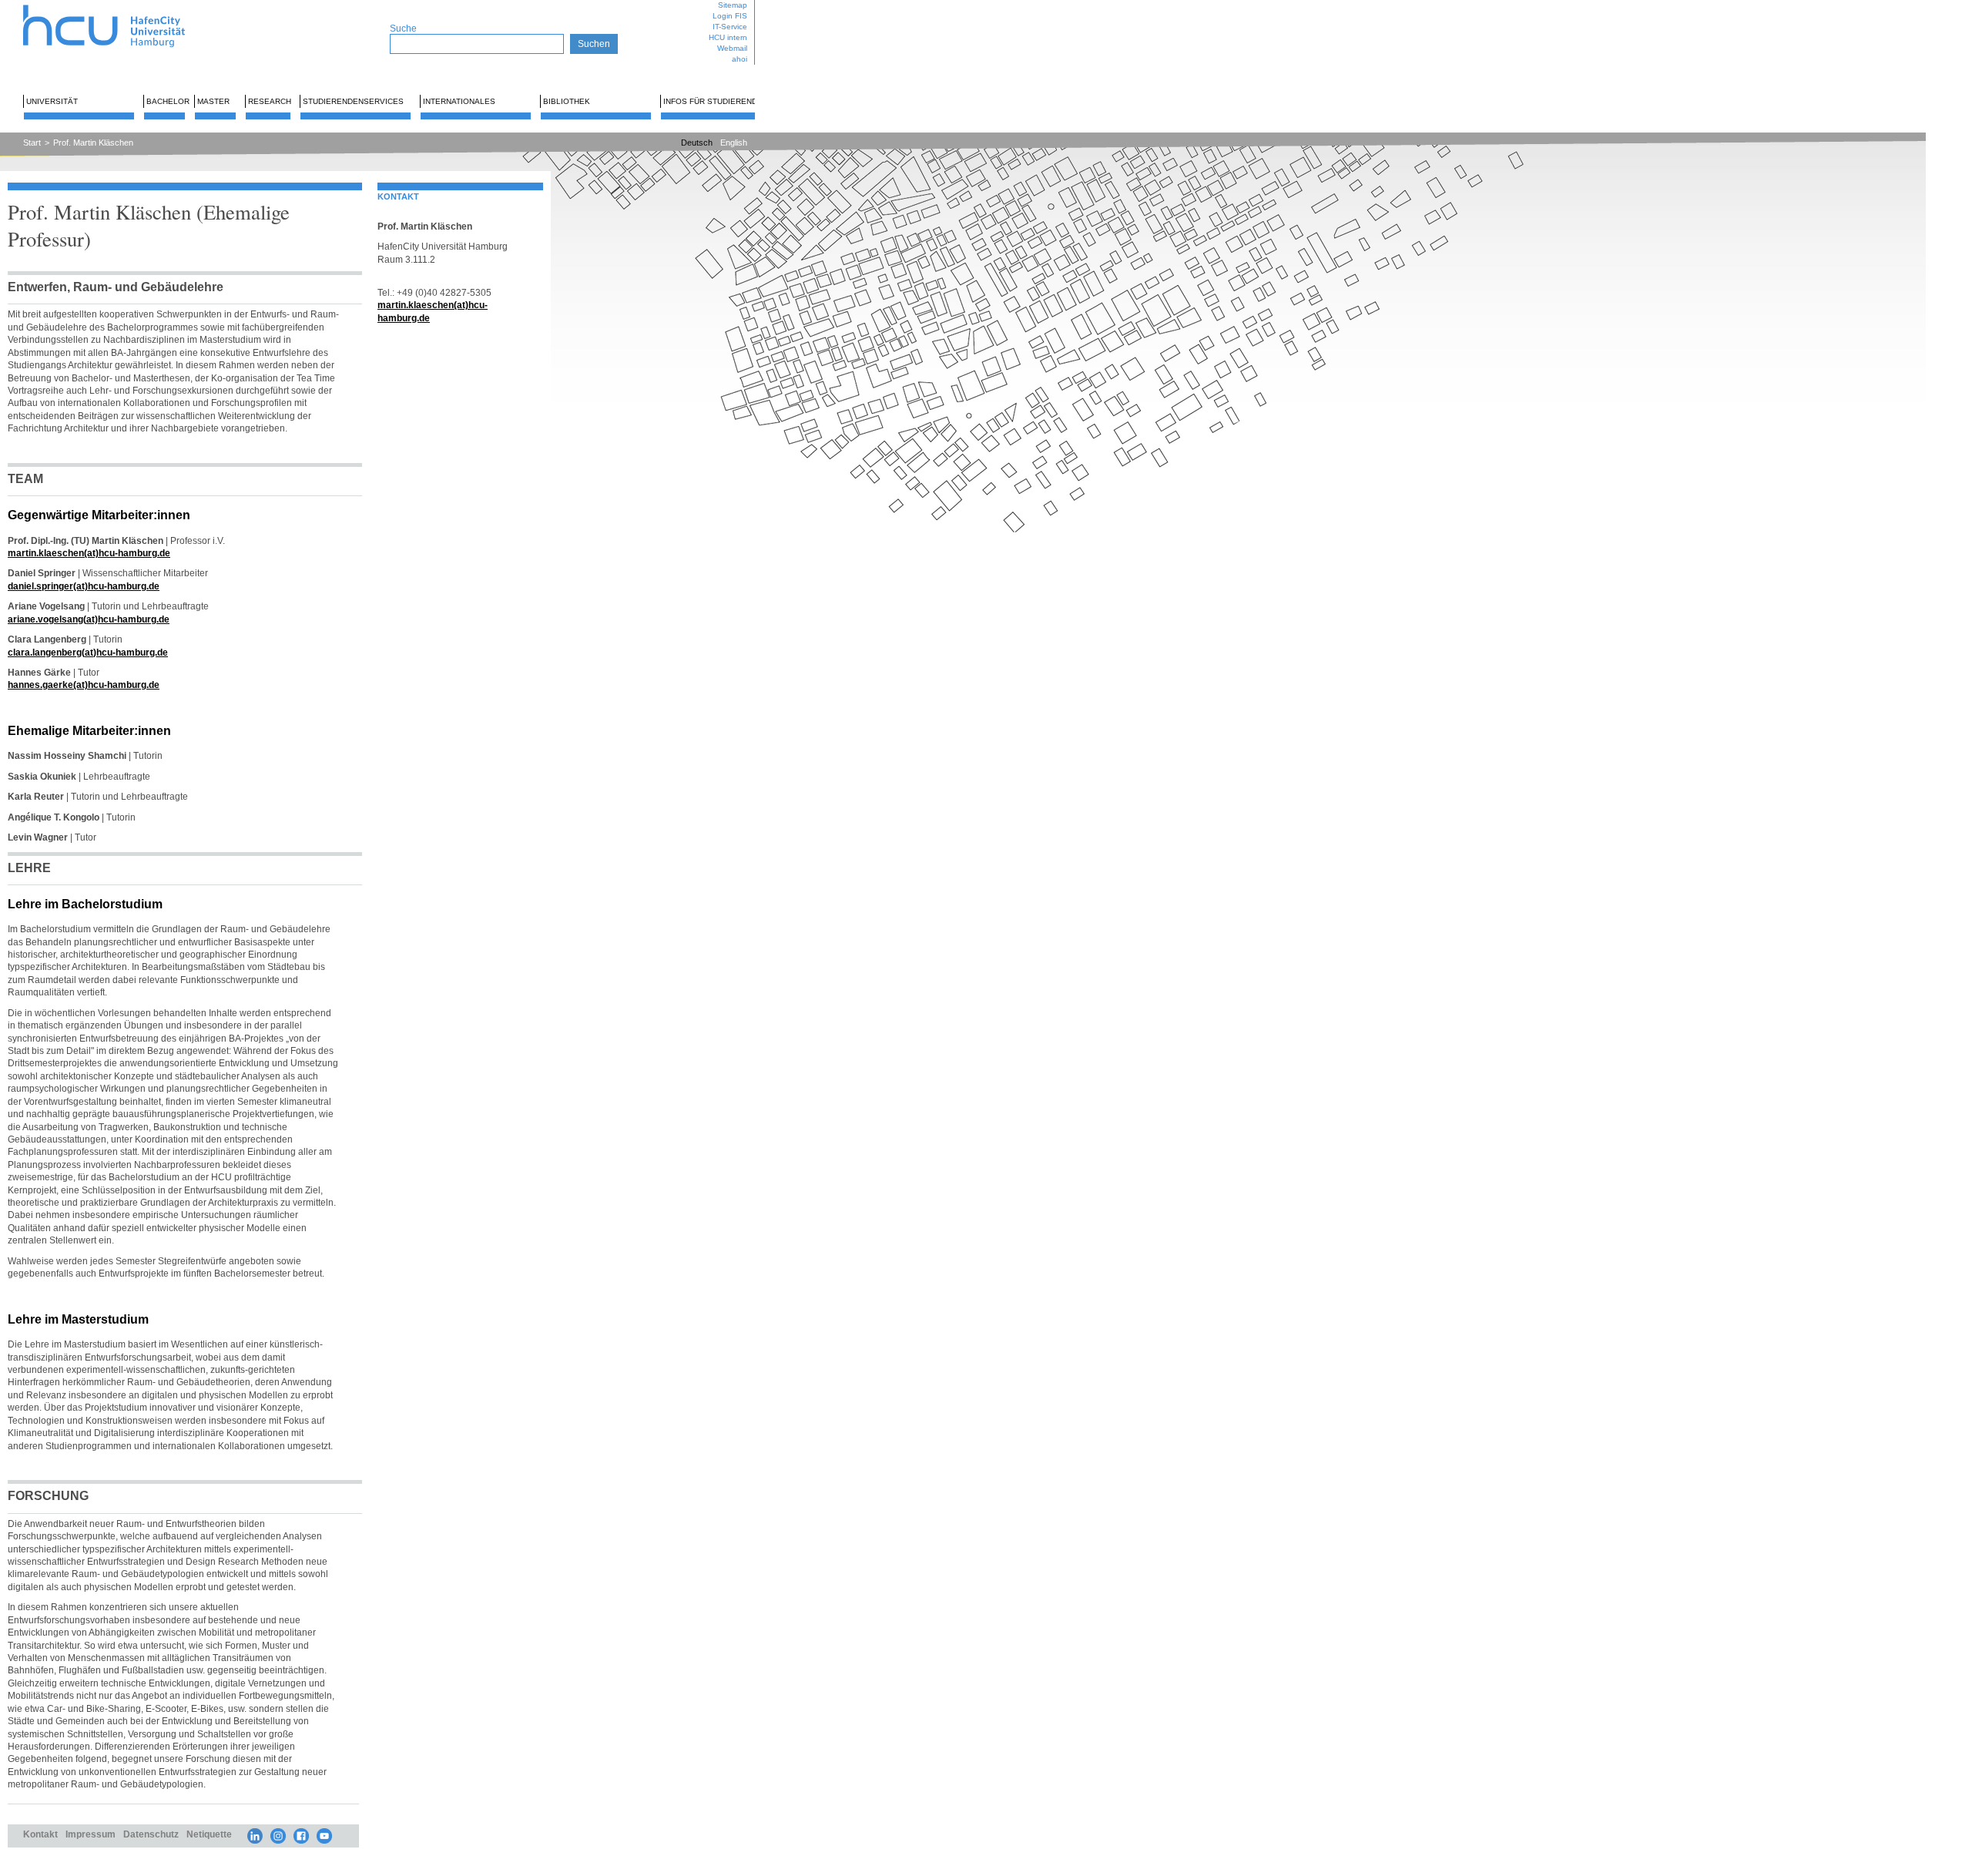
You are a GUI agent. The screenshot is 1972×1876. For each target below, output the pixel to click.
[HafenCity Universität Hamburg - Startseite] (117, 6)
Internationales (459, 101)
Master (213, 101)
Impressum (91, 1834)
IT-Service (730, 27)
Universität (52, 101)
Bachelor (168, 101)
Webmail (732, 48)
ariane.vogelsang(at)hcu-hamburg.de (89, 619)
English (734, 143)
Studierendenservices (353, 101)
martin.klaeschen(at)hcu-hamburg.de (89, 553)
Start (32, 143)
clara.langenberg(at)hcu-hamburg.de (88, 652)
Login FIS (730, 16)
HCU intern (728, 37)
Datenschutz (151, 1834)
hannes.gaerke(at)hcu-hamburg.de (84, 685)
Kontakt (40, 1834)
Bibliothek (567, 101)
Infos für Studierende (713, 101)
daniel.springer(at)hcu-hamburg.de (84, 586)
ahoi (739, 59)
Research (270, 101)
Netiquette (209, 1834)
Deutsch (697, 143)
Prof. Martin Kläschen (93, 143)
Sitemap (733, 5)
